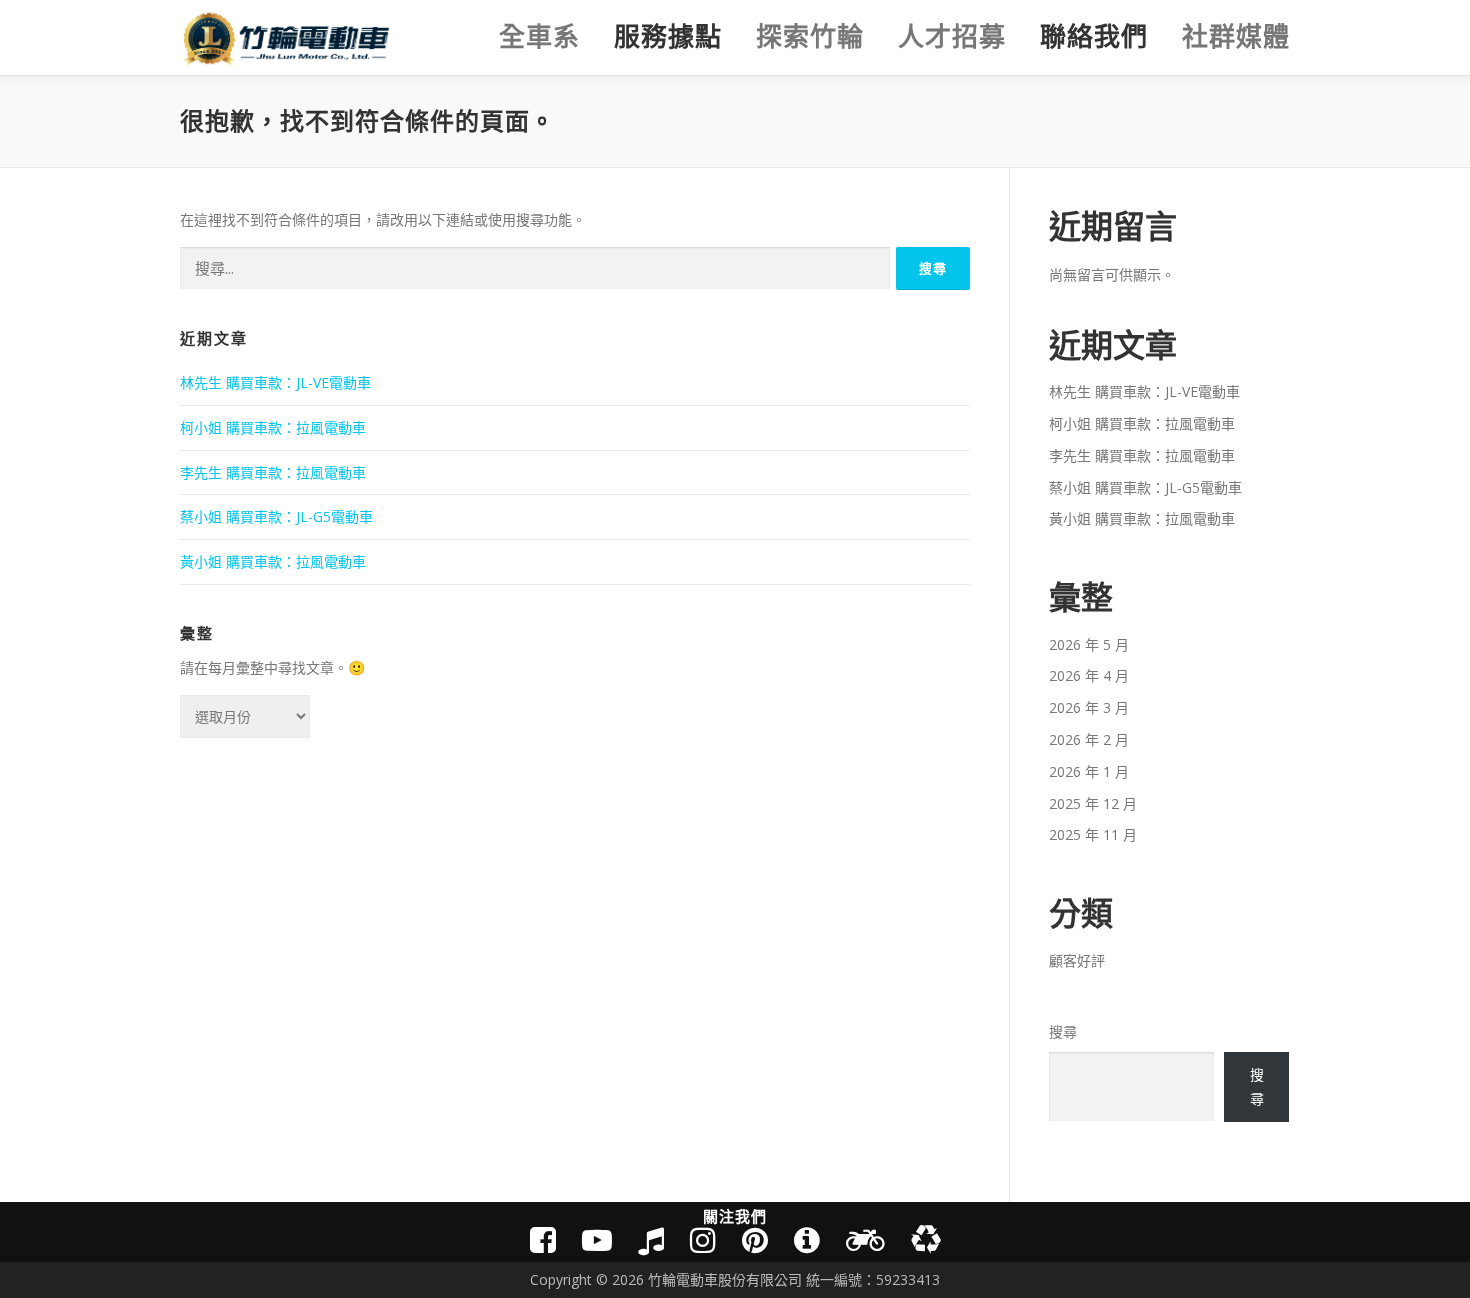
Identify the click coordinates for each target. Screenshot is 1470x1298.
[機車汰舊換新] (865, 1239)
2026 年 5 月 (1089, 644)
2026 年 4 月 (1089, 675)
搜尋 (1063, 1031)
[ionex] (807, 1239)
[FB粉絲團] (543, 1239)
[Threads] (755, 1239)
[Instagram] (703, 1239)
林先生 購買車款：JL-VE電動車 (275, 382)
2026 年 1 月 (1089, 771)
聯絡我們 (1094, 37)
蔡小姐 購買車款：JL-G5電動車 (276, 516)
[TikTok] (651, 1239)
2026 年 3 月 (1089, 707)
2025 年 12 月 (1093, 803)
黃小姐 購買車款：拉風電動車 (273, 561)
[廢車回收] (926, 1239)
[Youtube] (597, 1239)
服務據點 (668, 37)
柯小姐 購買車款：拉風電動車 (273, 427)
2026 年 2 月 (1089, 739)
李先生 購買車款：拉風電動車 (273, 472)
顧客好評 (1077, 960)
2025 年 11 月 (1093, 834)
